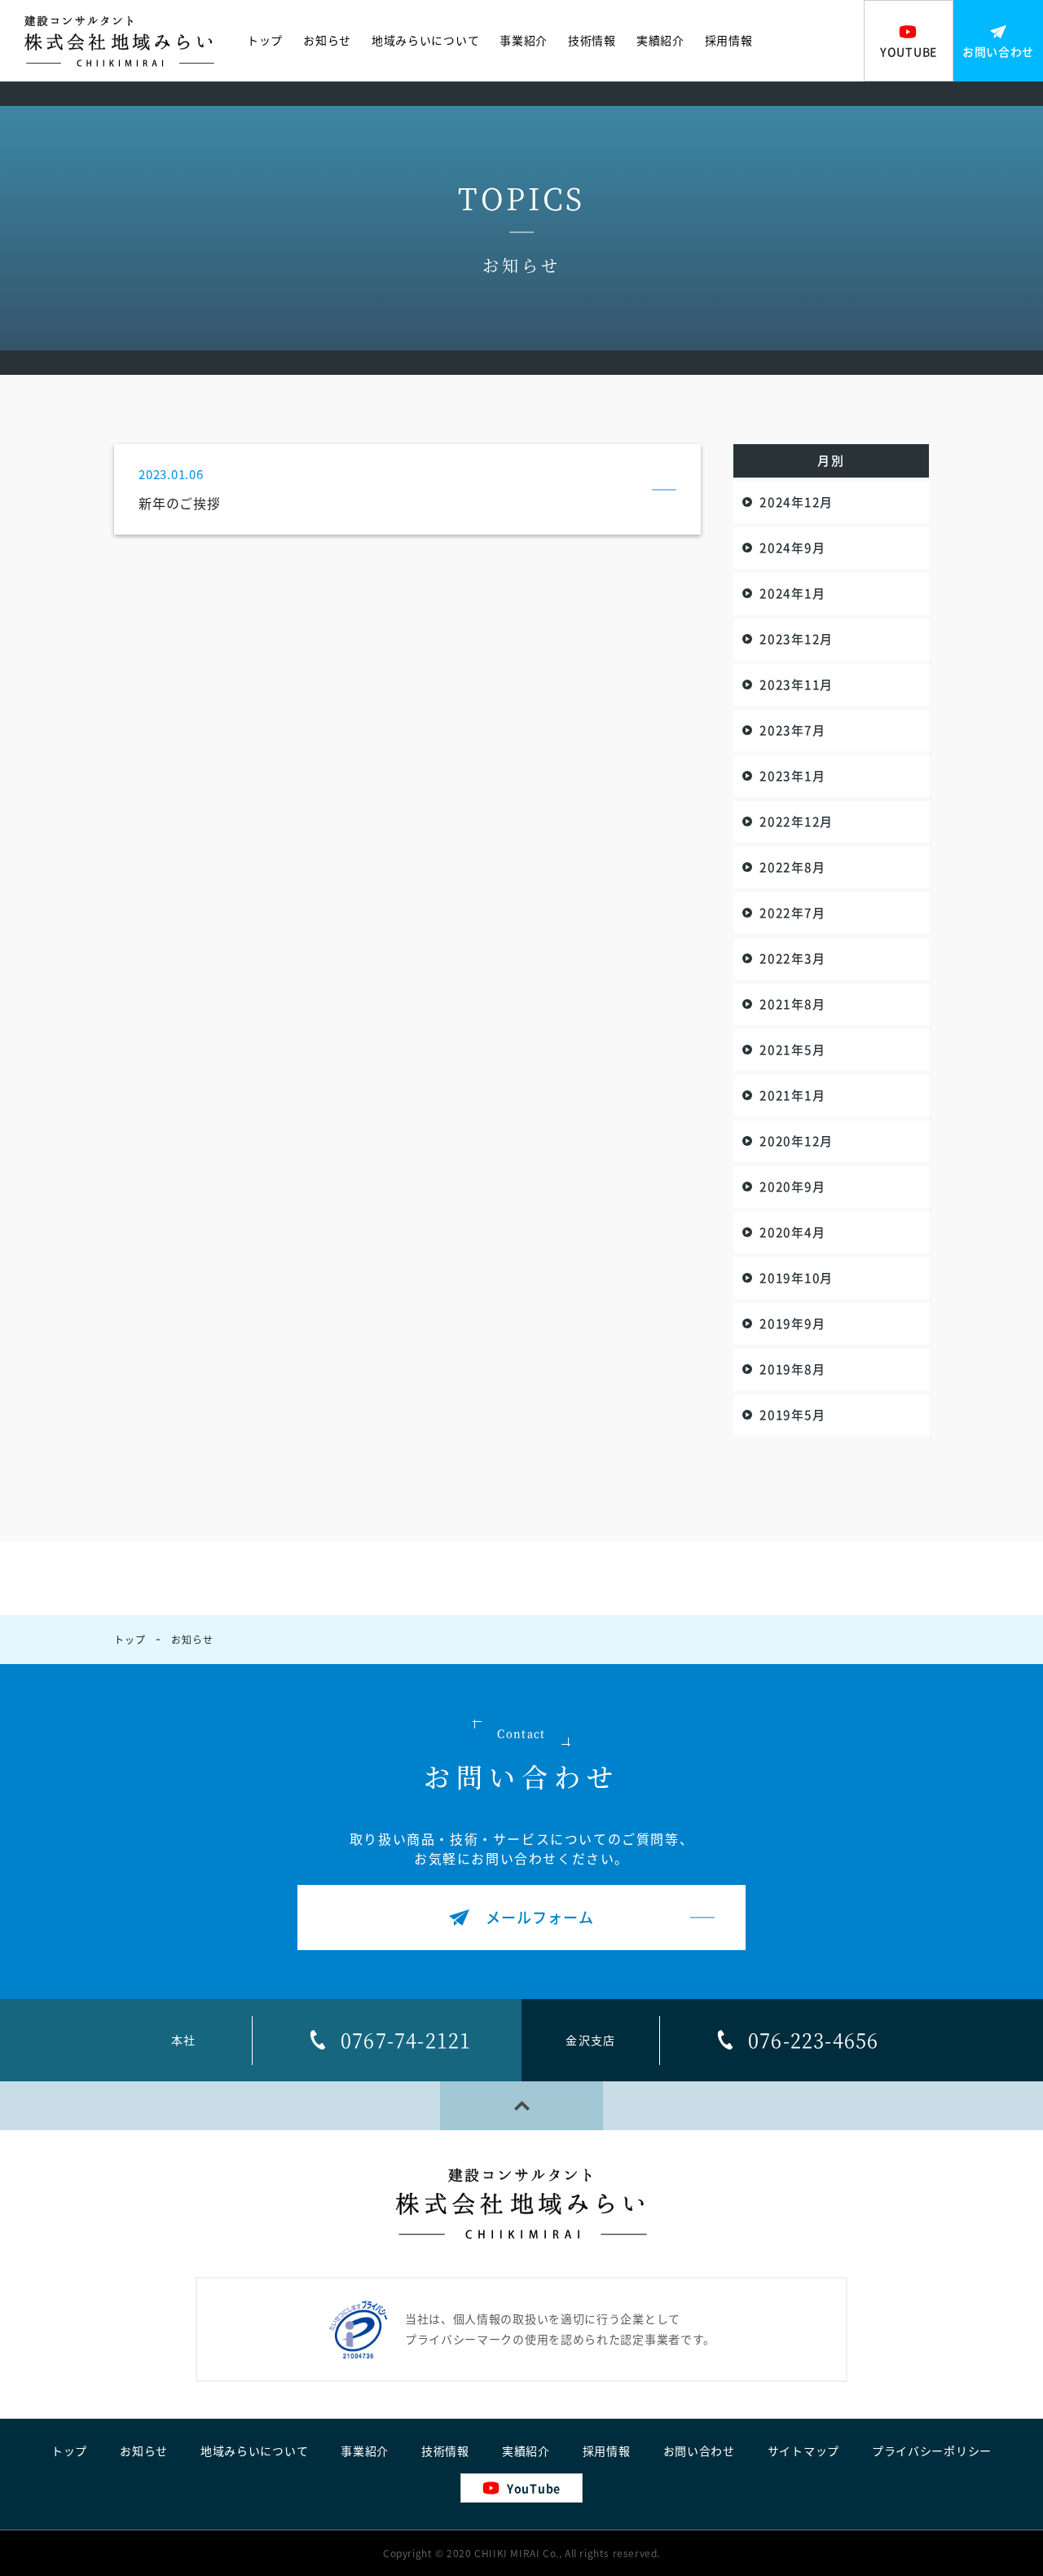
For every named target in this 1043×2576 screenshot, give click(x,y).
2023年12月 (796, 639)
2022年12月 (796, 821)
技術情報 (592, 41)
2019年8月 (792, 1369)
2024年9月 (792, 548)
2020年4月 (792, 1232)
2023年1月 (792, 776)
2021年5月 (792, 1050)
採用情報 (729, 41)
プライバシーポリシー (932, 2451)
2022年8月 (792, 867)
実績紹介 (660, 41)
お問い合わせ (699, 2451)
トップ (265, 41)
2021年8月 (792, 1004)
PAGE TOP (521, 2106)
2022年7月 (792, 913)
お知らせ (327, 41)
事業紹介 (524, 41)
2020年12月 (796, 1141)
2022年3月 (792, 958)
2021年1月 (792, 1095)
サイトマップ (803, 2451)
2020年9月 (792, 1187)
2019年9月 (792, 1323)
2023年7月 (792, 730)
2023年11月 (796, 685)
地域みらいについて (425, 41)
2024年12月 (796, 502)
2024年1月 (792, 593)
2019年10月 (796, 1278)
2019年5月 (792, 1415)
